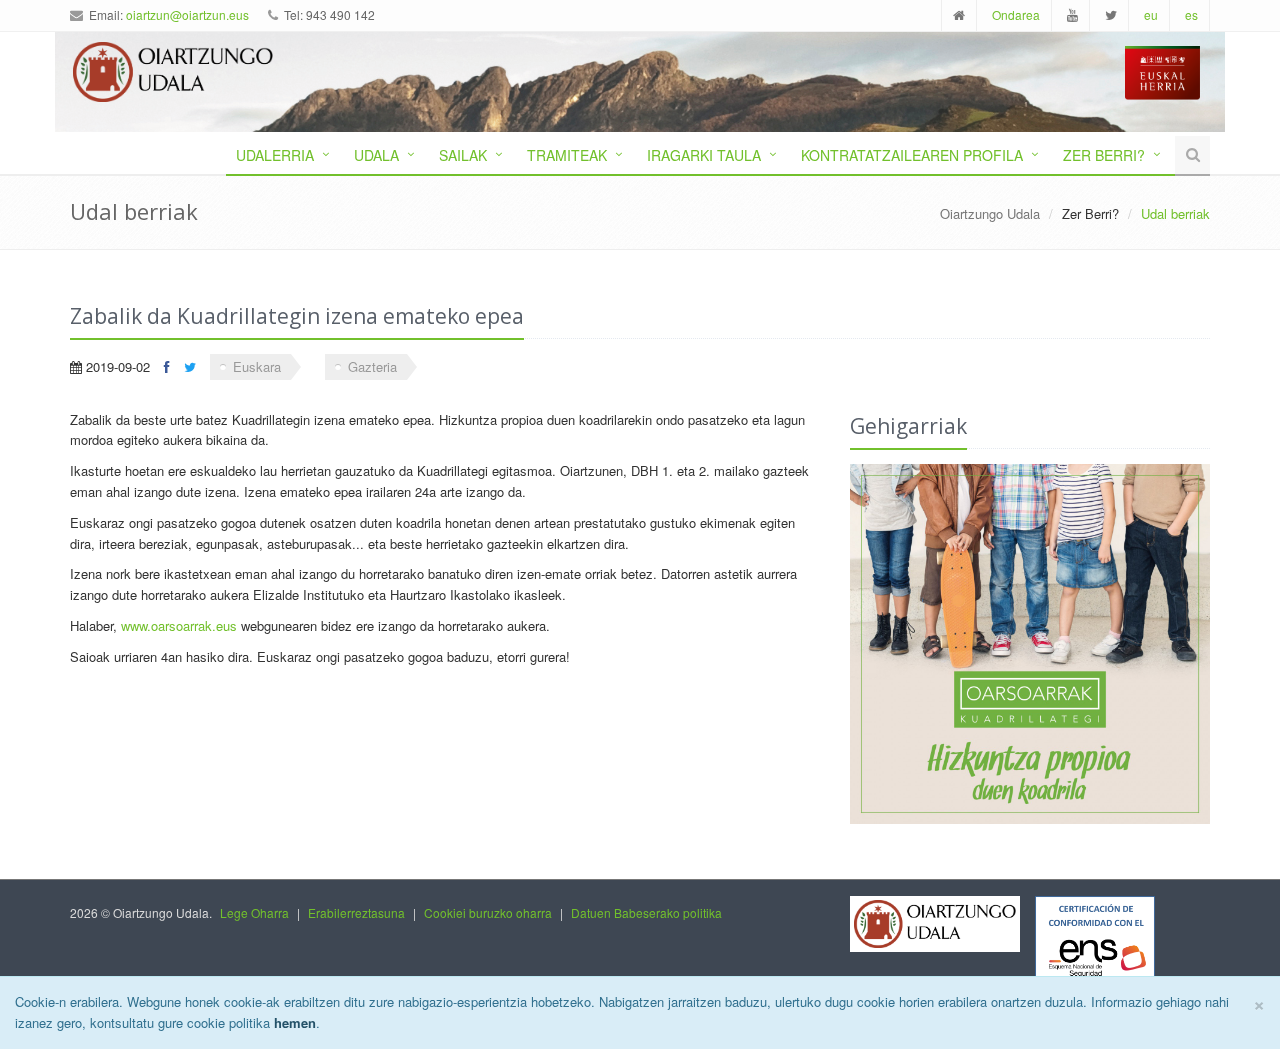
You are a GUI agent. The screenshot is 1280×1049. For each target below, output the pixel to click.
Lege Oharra (254, 912)
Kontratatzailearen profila (912, 155)
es (1191, 14)
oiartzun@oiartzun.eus (187, 14)
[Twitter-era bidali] (190, 366)
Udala (376, 155)
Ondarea (1016, 14)
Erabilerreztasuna (356, 912)
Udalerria (275, 155)
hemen (295, 1022)
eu (1151, 14)
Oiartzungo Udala (990, 213)
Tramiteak (567, 155)
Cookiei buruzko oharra (488, 912)
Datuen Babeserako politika (646, 912)
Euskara (257, 366)
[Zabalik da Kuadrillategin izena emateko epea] (1030, 644)
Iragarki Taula (704, 155)
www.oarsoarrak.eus (179, 625)
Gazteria (372, 366)
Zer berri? (1104, 155)
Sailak (463, 155)
